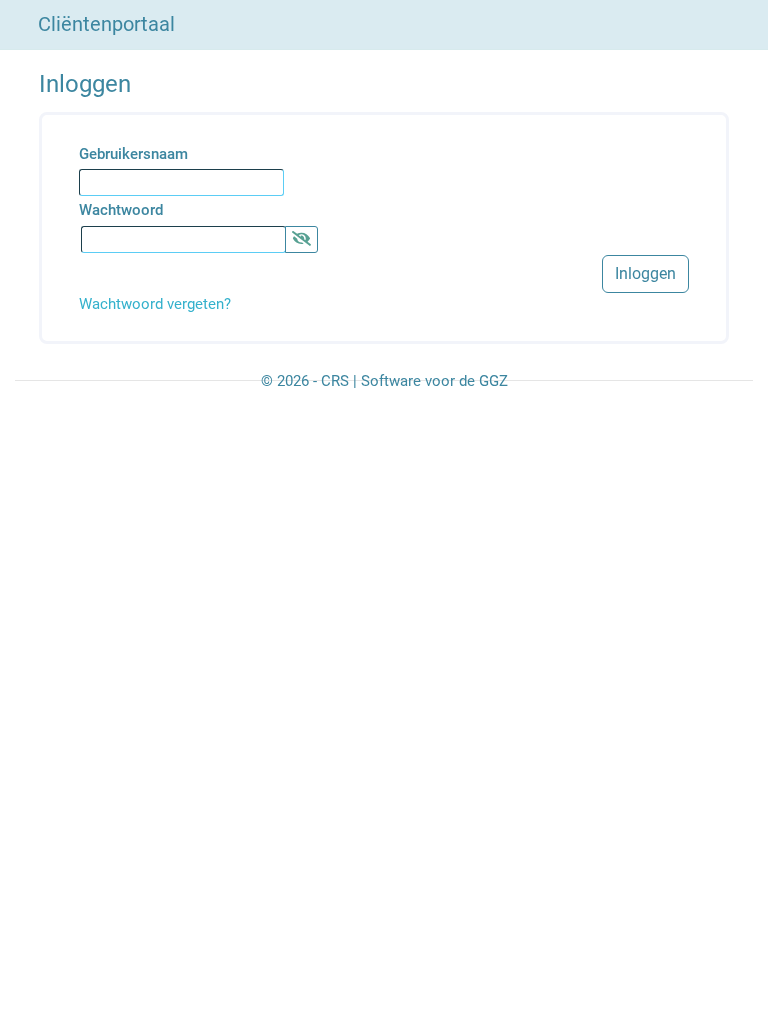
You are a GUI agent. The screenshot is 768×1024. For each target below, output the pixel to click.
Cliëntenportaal (106, 24)
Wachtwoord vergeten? (155, 304)
